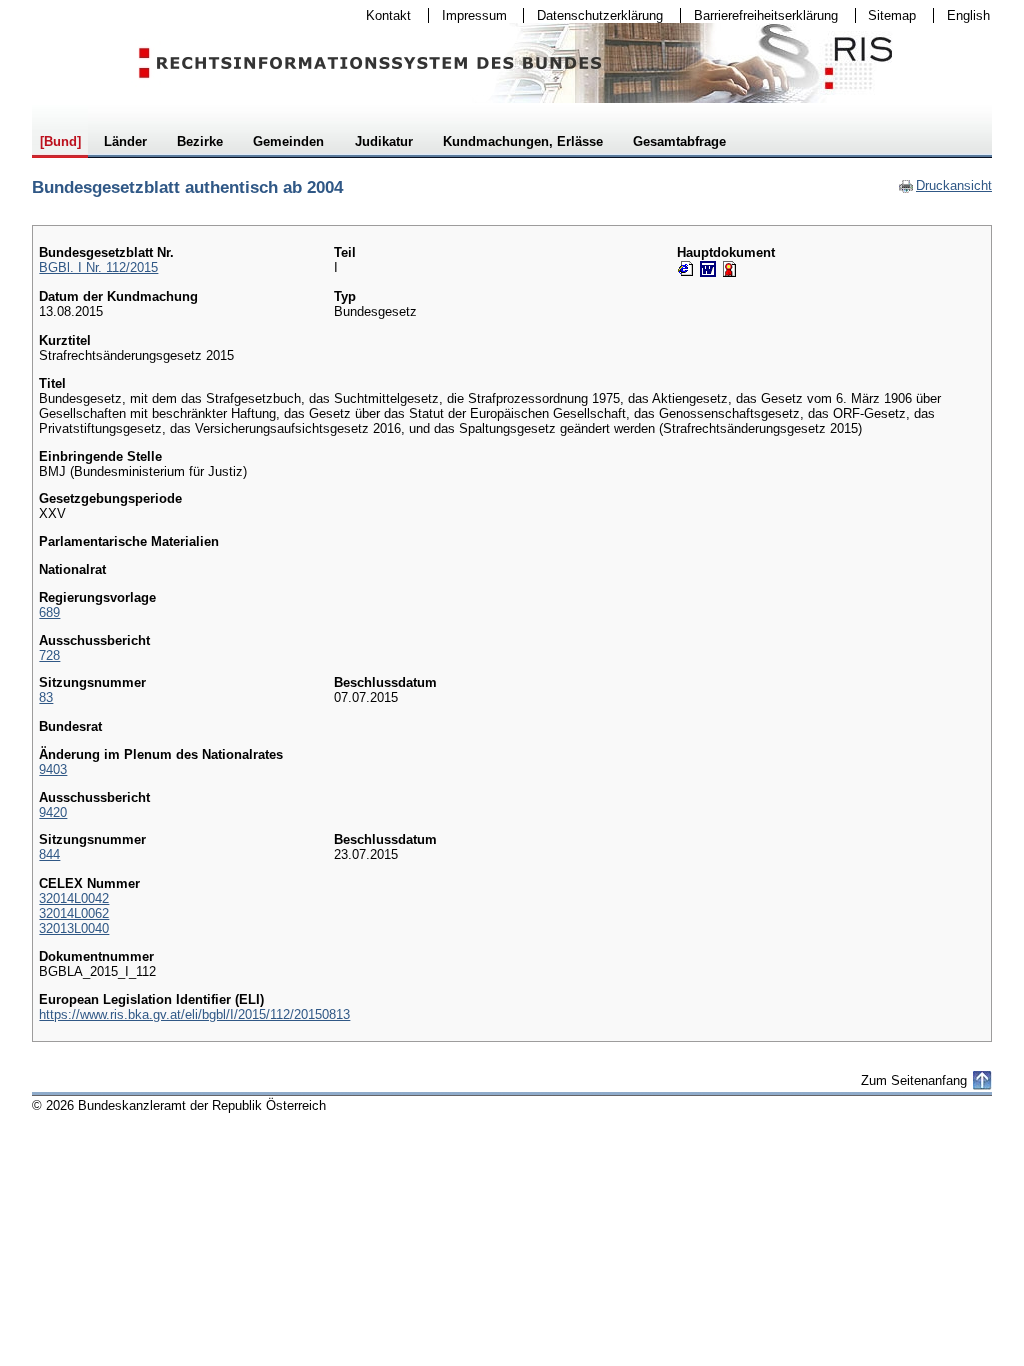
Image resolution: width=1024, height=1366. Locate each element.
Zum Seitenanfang (914, 1080)
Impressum (468, 15)
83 (46, 697)
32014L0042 (74, 898)
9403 (53, 769)
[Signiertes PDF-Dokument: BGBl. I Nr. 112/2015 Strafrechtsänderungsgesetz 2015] (730, 269)
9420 (53, 812)
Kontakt (382, 15)
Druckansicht (945, 185)
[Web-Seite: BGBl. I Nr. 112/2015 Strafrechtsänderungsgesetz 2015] (686, 269)
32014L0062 (74, 913)
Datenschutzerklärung (593, 15)
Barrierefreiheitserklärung (759, 15)
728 (49, 655)
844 (49, 854)
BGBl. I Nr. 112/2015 (98, 267)
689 (49, 612)
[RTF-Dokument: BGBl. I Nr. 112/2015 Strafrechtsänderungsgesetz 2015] (708, 269)
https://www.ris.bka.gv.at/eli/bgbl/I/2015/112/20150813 (194, 1014)
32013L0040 (74, 928)
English (968, 15)
